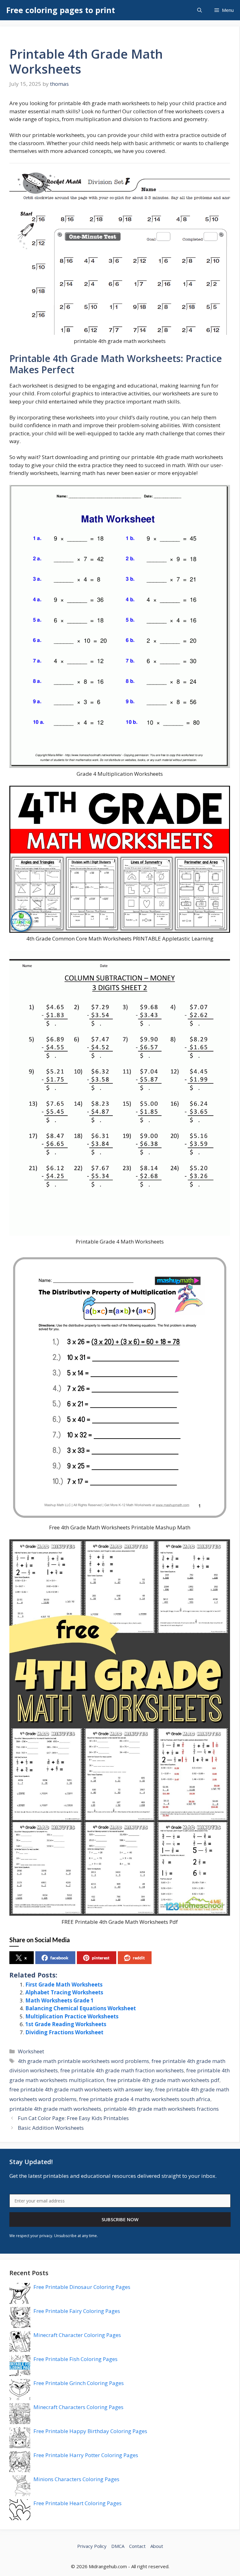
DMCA (118, 2546)
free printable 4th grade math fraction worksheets (122, 2070)
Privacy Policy (92, 2546)
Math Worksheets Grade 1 (60, 2000)
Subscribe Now (120, 2219)
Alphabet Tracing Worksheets (64, 1992)
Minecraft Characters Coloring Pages (78, 2407)
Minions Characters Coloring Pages (76, 2479)
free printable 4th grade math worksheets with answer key (81, 2089)
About (157, 2546)
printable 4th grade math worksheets (55, 2109)
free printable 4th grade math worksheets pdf (163, 2080)
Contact (137, 2546)
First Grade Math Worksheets (64, 1985)
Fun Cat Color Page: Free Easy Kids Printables (73, 2118)
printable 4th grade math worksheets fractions (161, 2109)
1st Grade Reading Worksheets (66, 2024)
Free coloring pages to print (61, 10)
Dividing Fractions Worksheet (64, 2032)
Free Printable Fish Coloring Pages (75, 2359)
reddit (139, 1958)
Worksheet (31, 2051)
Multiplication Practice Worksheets (72, 2016)
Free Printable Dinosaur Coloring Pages (82, 2287)
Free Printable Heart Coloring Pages (77, 2503)
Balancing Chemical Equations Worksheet (81, 2008)
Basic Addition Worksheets (51, 2128)
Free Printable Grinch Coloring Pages (79, 2383)
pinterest (101, 1958)
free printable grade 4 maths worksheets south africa (145, 2099)
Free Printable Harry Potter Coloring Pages (86, 2455)
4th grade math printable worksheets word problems (83, 2061)
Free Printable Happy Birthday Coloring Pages (90, 2431)
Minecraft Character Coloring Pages (77, 2335)
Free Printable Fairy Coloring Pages (77, 2311)
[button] (200, 10)
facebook (59, 1958)
